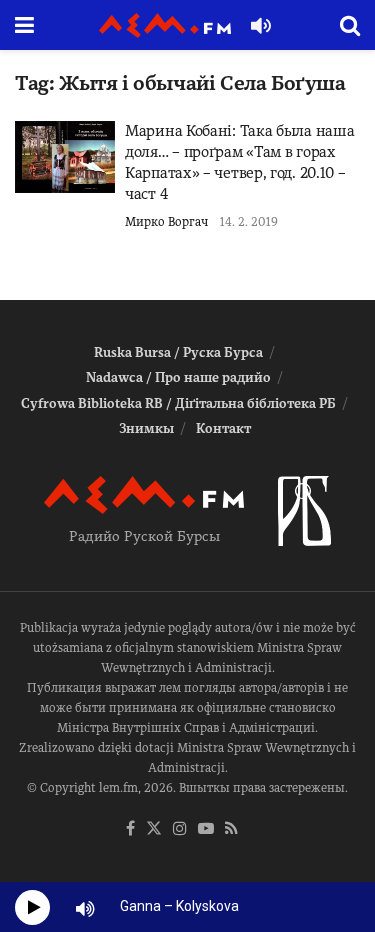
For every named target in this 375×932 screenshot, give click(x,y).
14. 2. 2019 (249, 222)
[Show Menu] (24, 25)
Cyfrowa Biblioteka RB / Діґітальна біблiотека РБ (178, 403)
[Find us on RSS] (231, 829)
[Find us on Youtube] (206, 829)
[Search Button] (350, 25)
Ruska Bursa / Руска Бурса (178, 352)
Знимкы (146, 428)
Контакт (223, 428)
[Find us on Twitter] (154, 829)
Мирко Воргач (166, 222)
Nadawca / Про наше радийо (178, 377)
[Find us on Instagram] (180, 829)
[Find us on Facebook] (130, 829)
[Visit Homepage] (165, 25)
